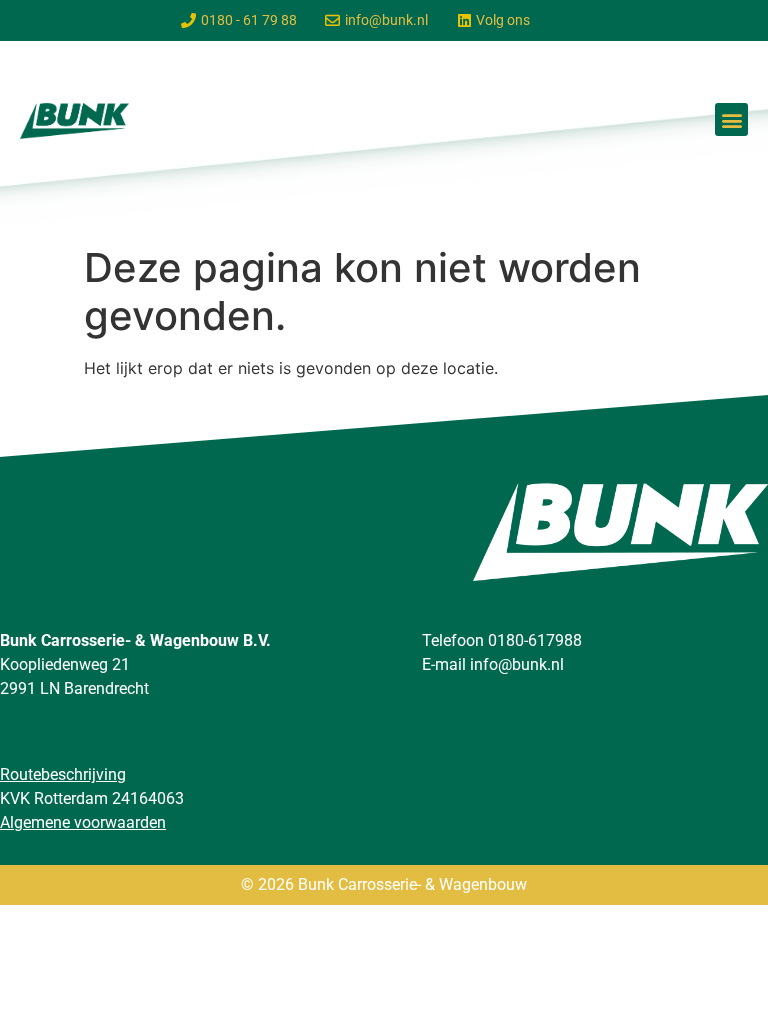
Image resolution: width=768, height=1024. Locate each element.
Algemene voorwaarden (83, 822)
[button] (731, 119)
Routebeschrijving (63, 774)
